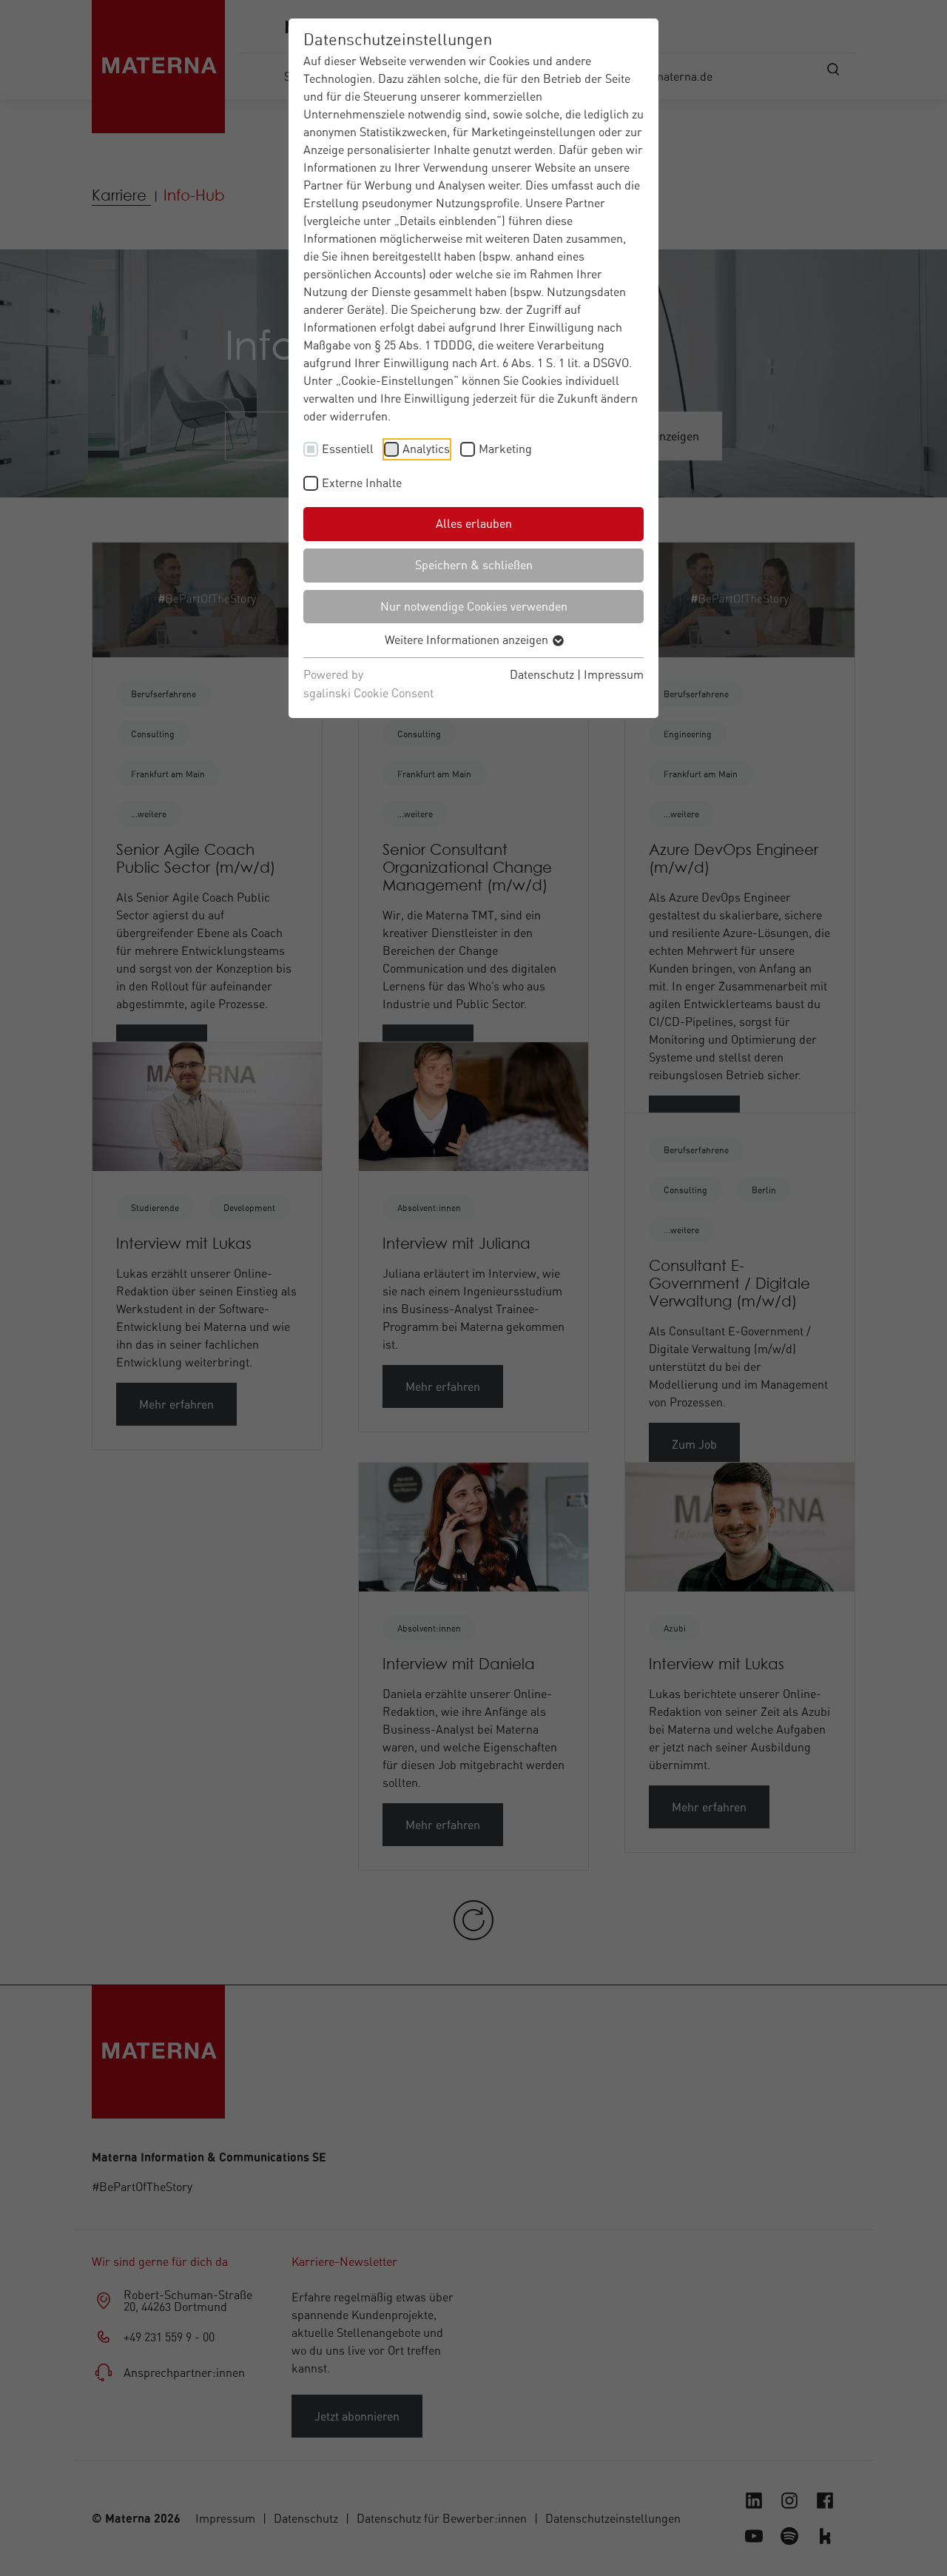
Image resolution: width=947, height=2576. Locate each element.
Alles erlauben (474, 523)
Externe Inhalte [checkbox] (362, 483)
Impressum (614, 674)
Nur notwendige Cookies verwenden (474, 606)
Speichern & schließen (474, 565)
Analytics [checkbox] (426, 449)
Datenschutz (542, 674)
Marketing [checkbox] (505, 449)
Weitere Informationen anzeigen (468, 640)
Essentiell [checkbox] (348, 449)
